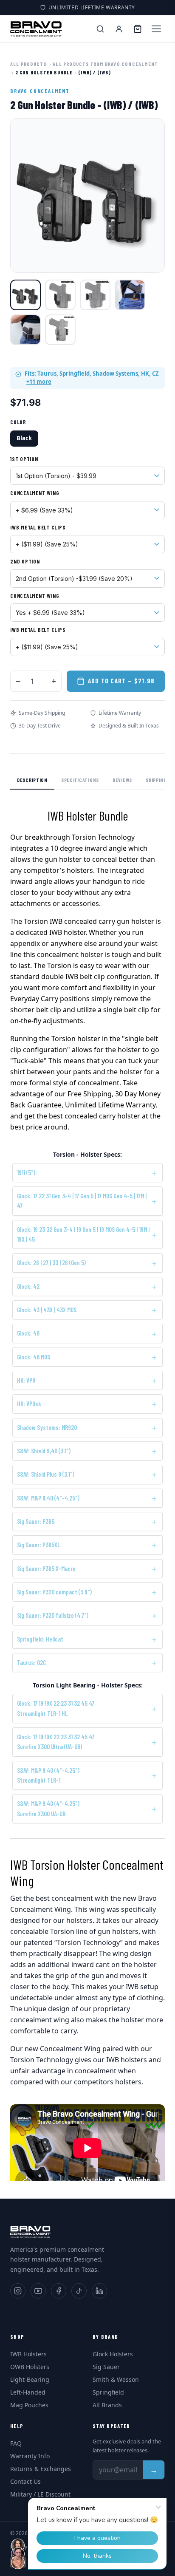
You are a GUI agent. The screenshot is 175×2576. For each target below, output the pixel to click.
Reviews (122, 780)
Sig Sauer (106, 2367)
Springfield (108, 2392)
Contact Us (25, 2481)
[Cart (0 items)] (138, 29)
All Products (28, 64)
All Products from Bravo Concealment (105, 64)
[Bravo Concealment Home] (36, 29)
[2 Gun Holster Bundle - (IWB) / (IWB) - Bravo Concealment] (25, 295)
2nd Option (25, 561)
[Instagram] (18, 2291)
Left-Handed (28, 2392)
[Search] (100, 29)
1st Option (24, 459)
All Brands (107, 2405)
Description (32, 780)
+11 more (39, 382)
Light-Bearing (30, 2379)
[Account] (119, 29)
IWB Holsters (28, 2354)
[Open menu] (156, 29)
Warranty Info (30, 2456)
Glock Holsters (113, 2354)
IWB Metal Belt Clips (38, 527)
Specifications (80, 780)
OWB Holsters (30, 2367)
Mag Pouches (29, 2405)
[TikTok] (79, 2291)
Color (18, 422)
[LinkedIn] (99, 2291)
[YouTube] (38, 2291)
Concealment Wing (35, 493)
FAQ (16, 2443)
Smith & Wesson (116, 2379)
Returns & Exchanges (41, 2469)
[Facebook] (59, 2291)
